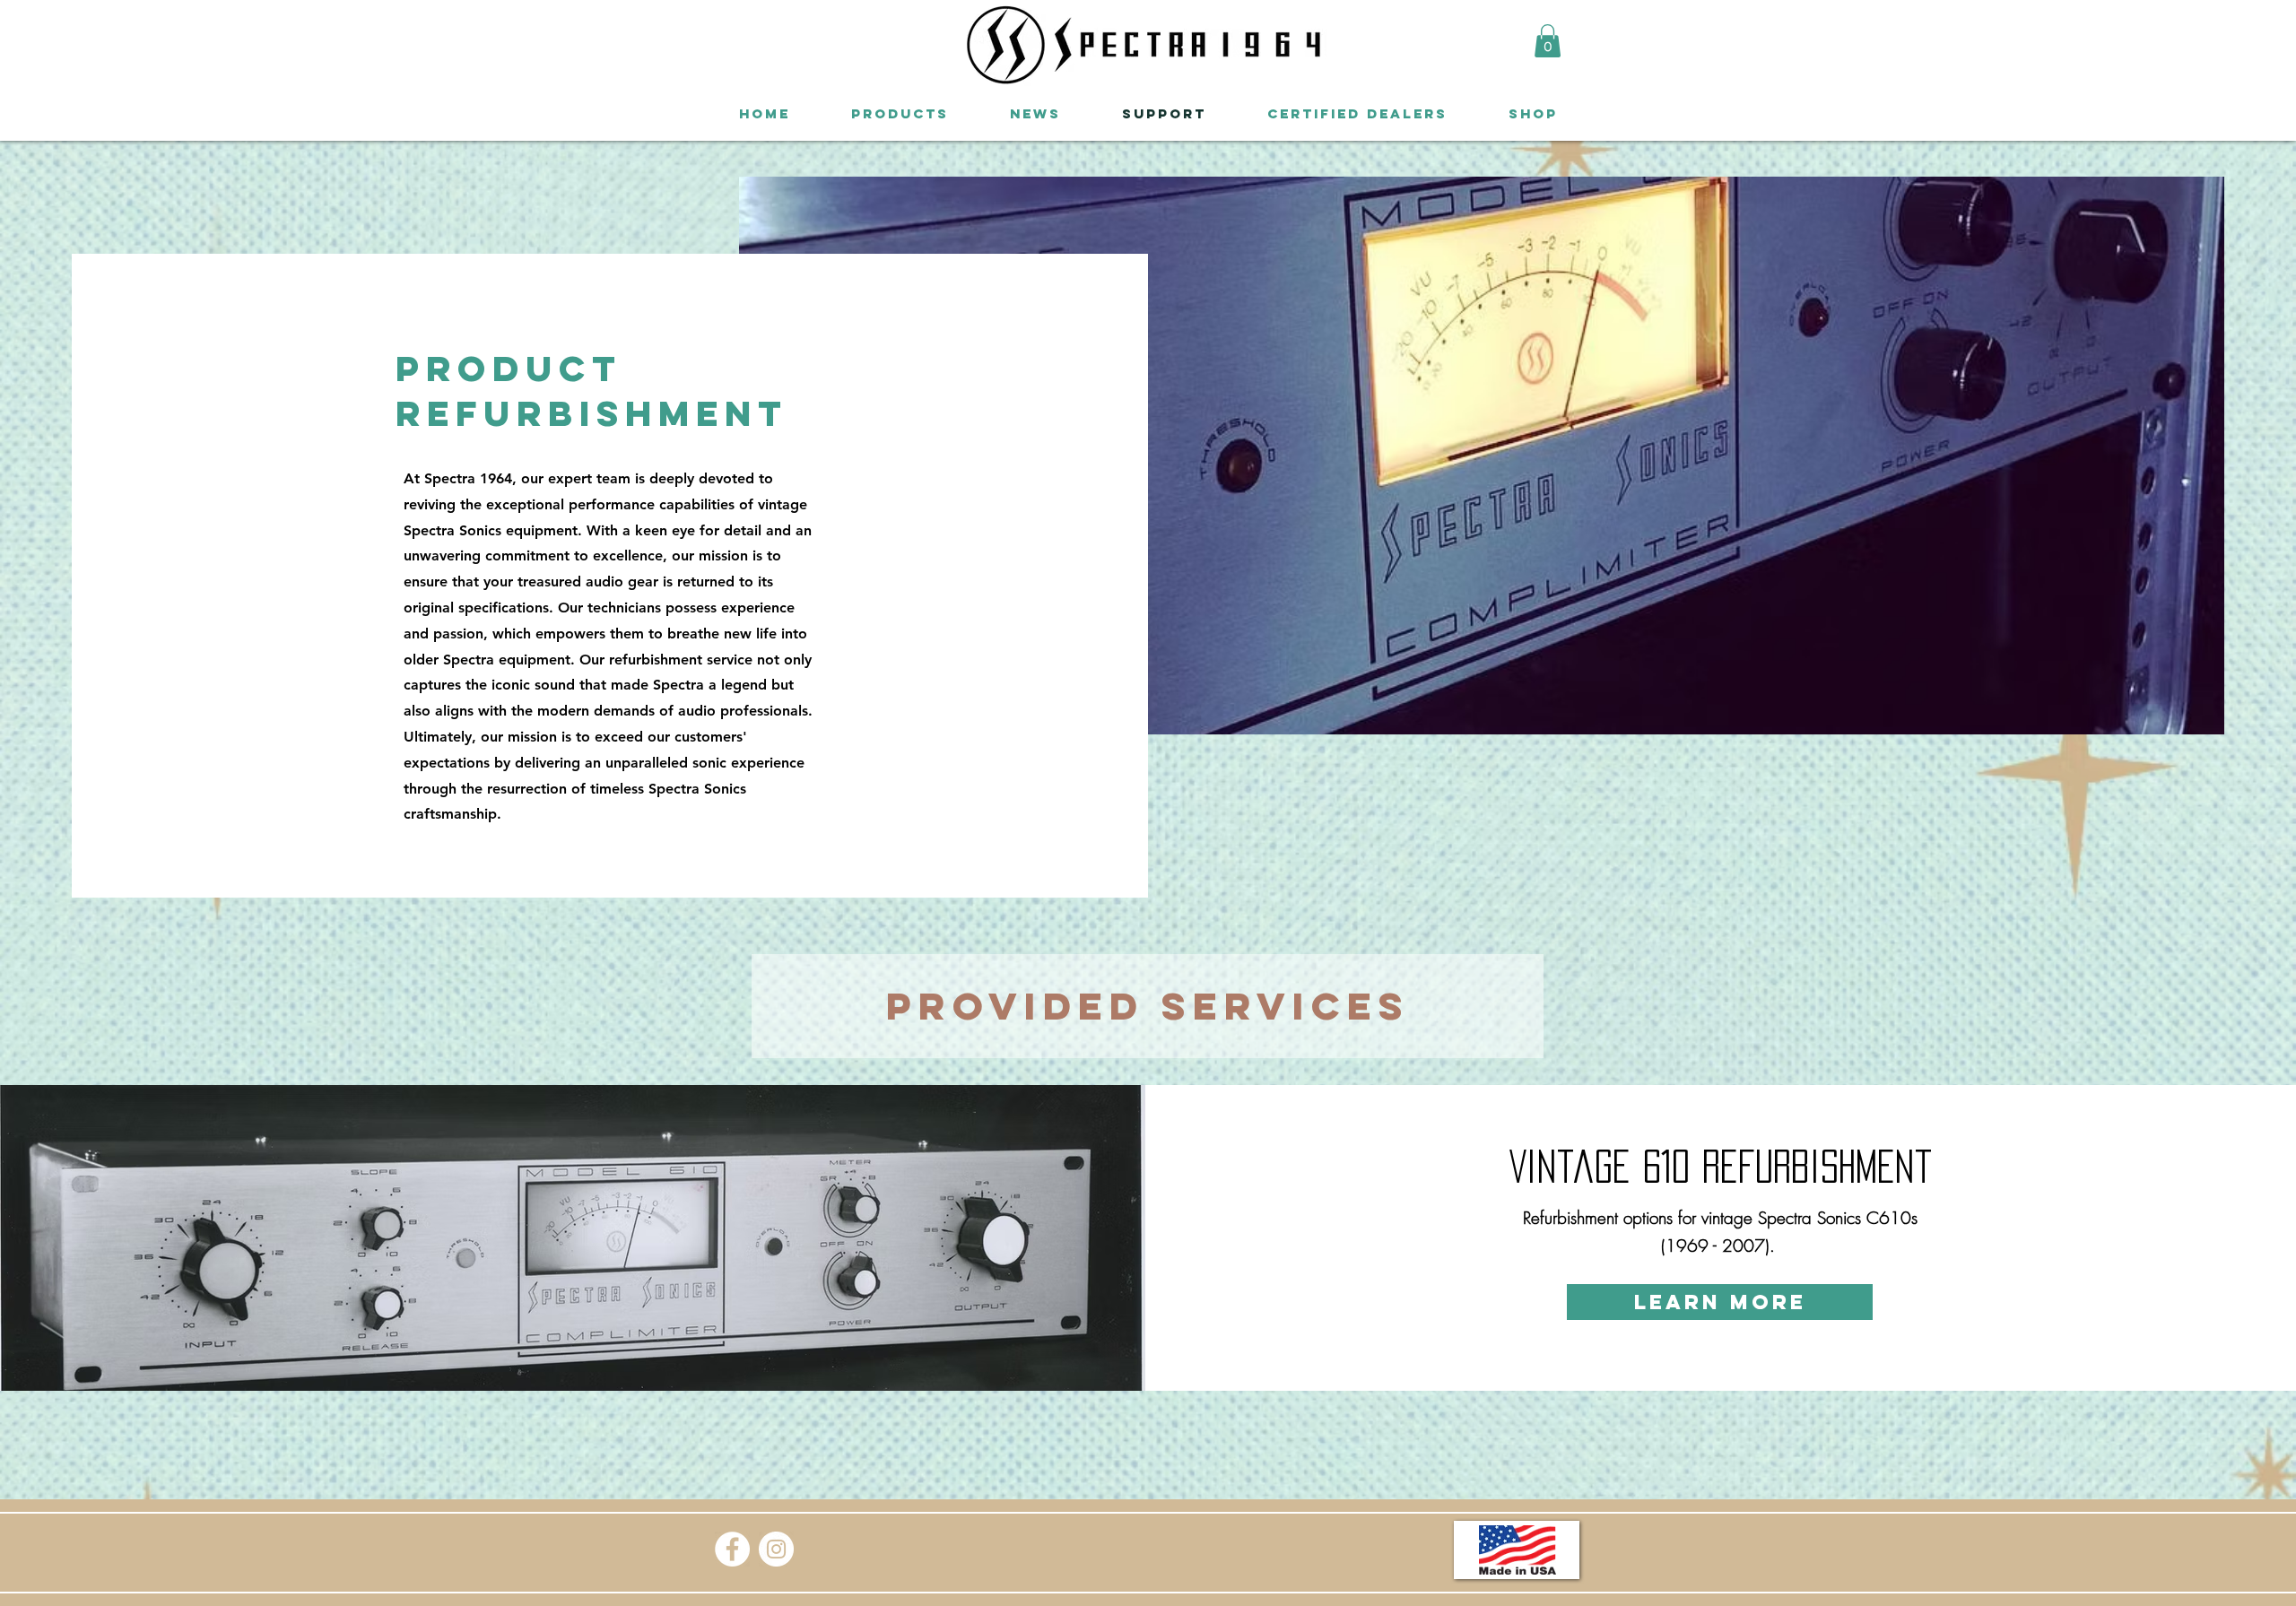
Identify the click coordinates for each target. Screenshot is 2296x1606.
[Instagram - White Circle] (776, 1549)
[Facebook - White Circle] (732, 1549)
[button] (1548, 41)
